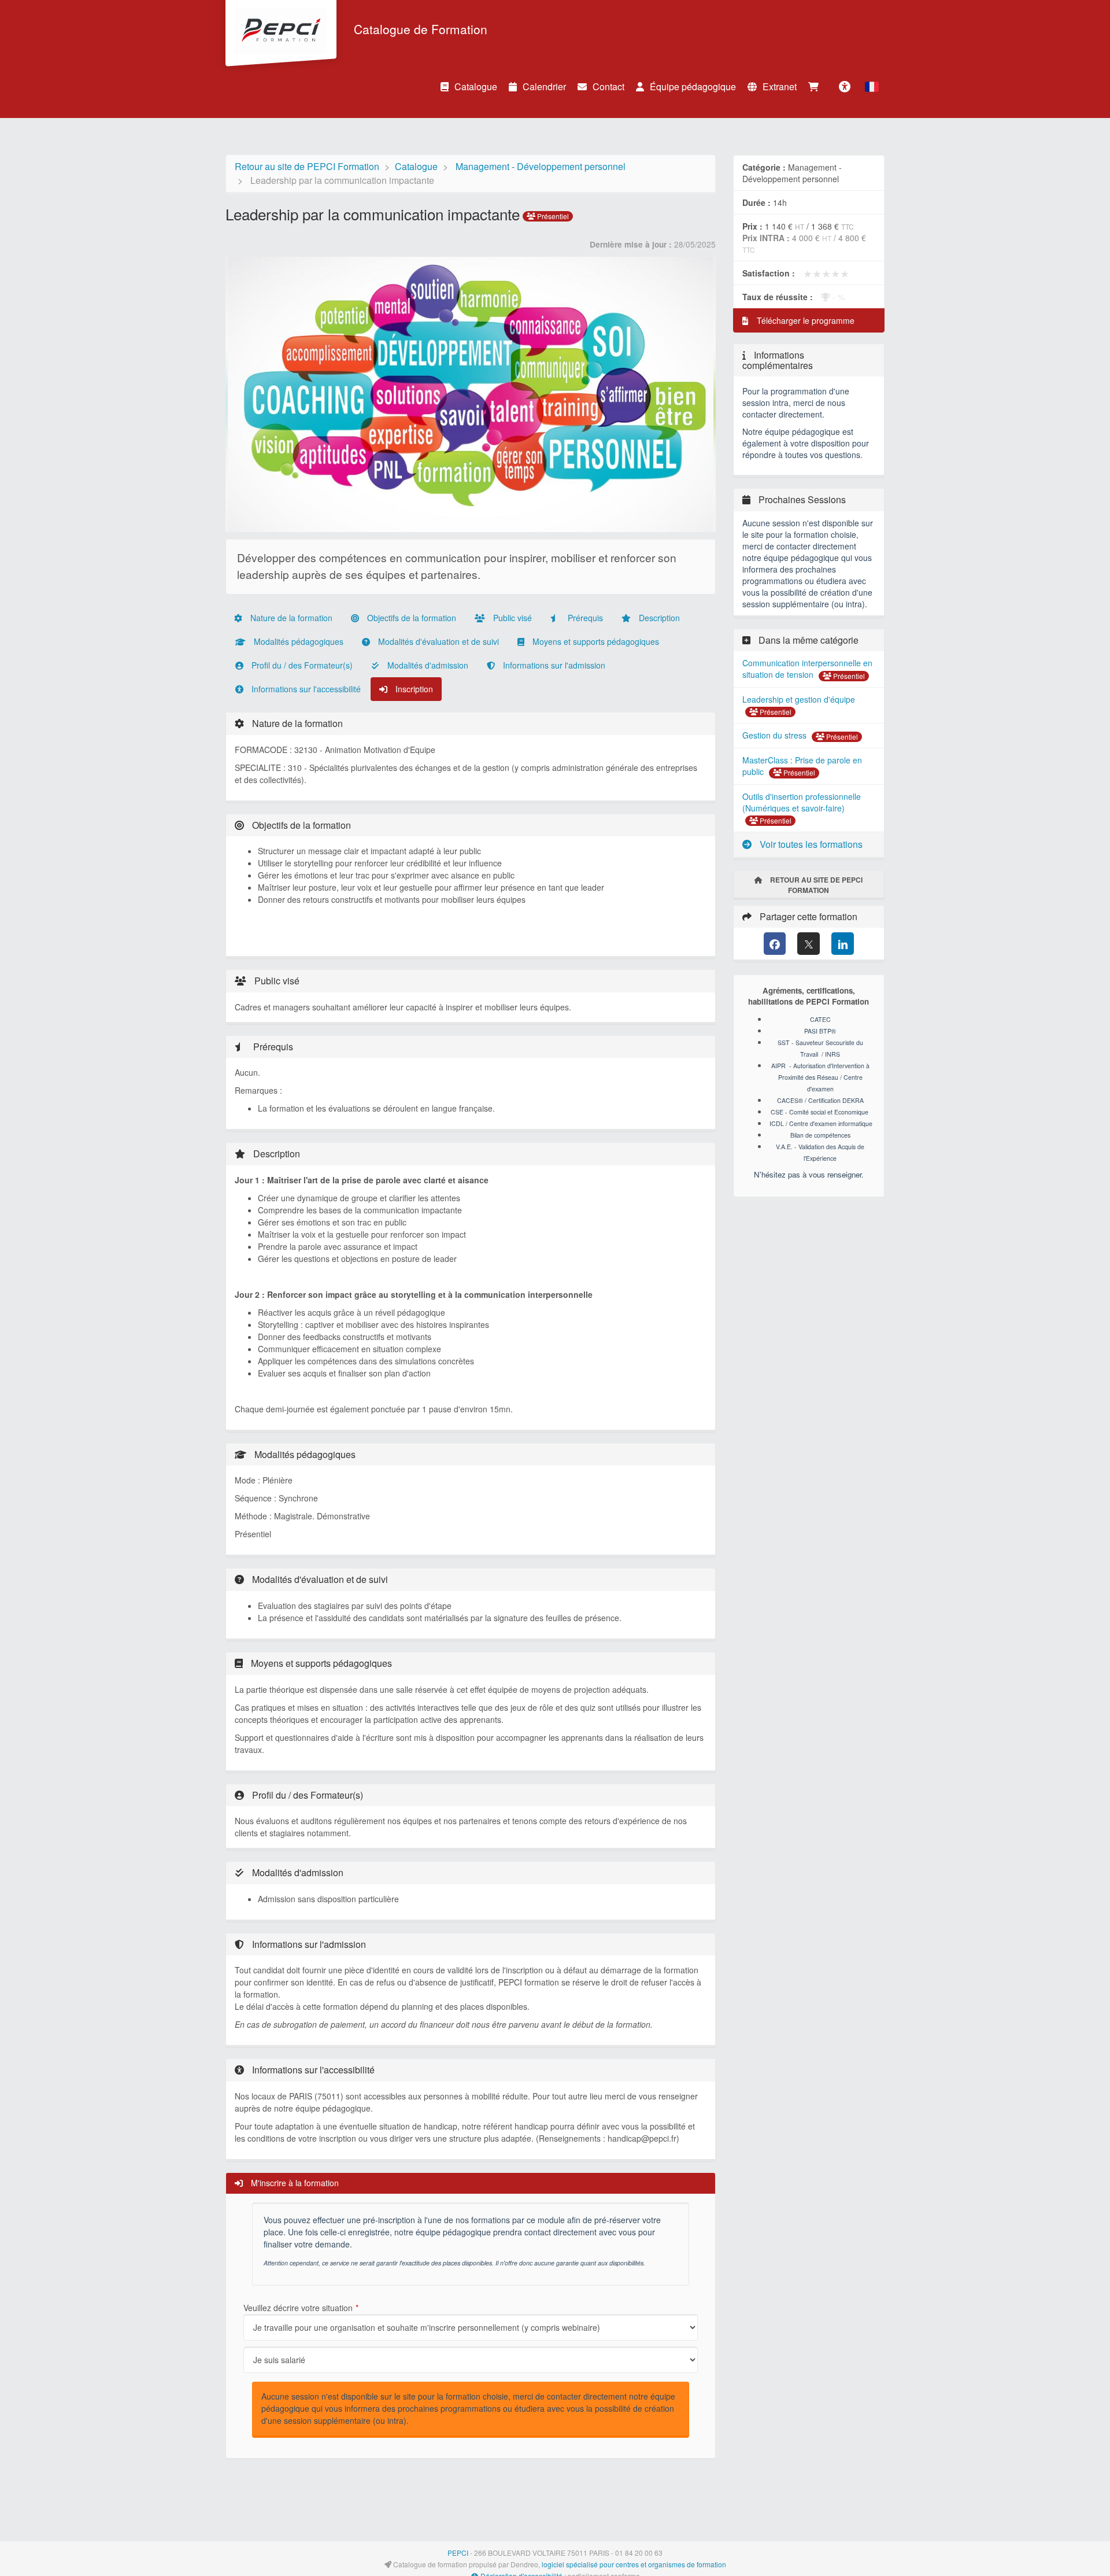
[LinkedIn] (843, 944)
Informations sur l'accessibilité (305, 689)
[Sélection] (816, 87)
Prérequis (584, 618)
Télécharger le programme (804, 320)
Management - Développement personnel (541, 166)
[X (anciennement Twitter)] (809, 944)
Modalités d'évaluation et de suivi (437, 641)
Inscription (413, 689)
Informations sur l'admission (553, 665)
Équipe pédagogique (693, 86)
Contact (608, 86)
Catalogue (476, 86)
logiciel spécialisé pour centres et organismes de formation (634, 2564)
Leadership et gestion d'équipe (799, 699)
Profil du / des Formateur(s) (301, 665)
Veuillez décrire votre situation (298, 2308)
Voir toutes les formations (810, 844)
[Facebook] (775, 944)
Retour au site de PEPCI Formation (307, 166)
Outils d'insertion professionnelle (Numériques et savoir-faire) (802, 802)
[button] (872, 87)
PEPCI (458, 2553)
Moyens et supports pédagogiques (595, 641)
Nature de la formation (290, 618)
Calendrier (544, 86)
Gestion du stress (776, 735)
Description (658, 618)
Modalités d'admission (427, 665)
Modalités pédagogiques (297, 641)
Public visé (511, 618)
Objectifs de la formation (410, 618)
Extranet (780, 86)
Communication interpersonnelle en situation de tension (807, 669)
